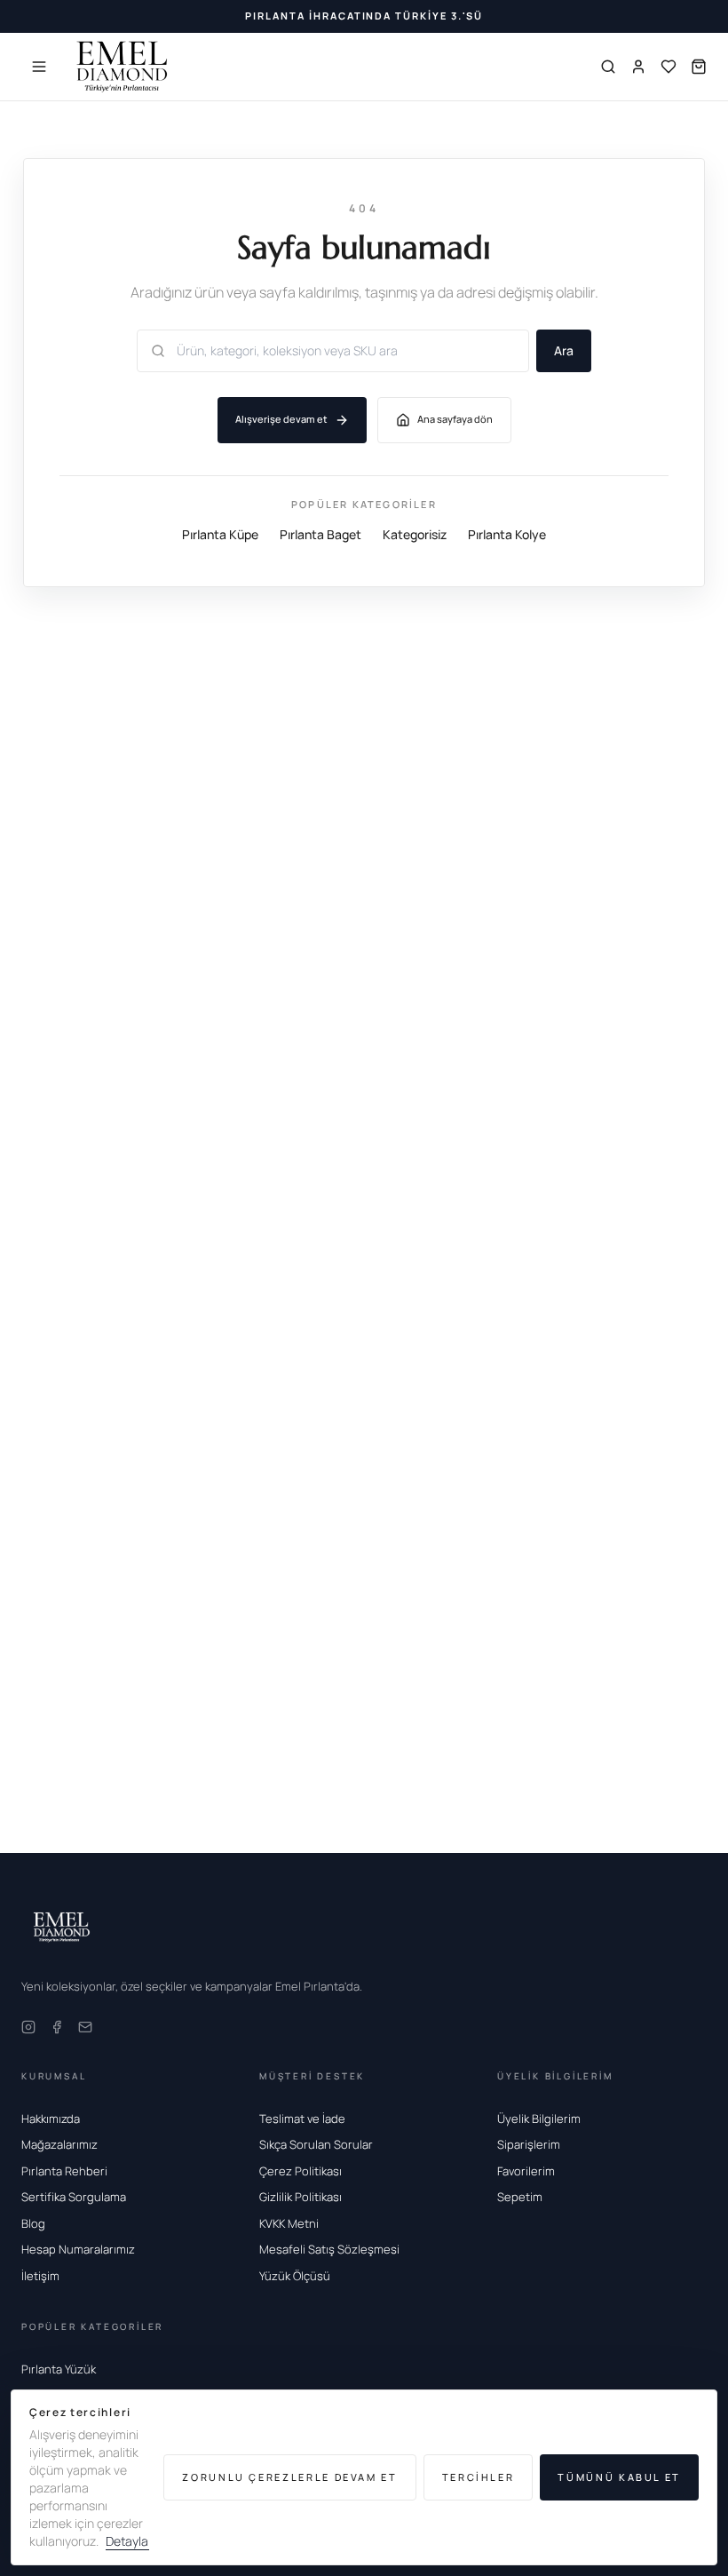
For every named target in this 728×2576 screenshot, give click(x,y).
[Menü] (39, 67)
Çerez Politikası (301, 2171)
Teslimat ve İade (302, 2119)
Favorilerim (526, 2171)
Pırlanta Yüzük (59, 2369)
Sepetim (520, 2197)
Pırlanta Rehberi (64, 2171)
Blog (33, 2223)
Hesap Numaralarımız (78, 2249)
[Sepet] (699, 67)
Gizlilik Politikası (301, 2197)
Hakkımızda (51, 2119)
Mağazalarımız (59, 2144)
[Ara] (608, 67)
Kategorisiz (415, 534)
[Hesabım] (638, 67)
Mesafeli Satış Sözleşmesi (329, 2249)
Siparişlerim (529, 2144)
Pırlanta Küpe (220, 534)
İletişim (40, 2276)
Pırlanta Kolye (507, 534)
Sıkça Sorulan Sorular (316, 2144)
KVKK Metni (289, 2223)
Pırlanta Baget (320, 534)
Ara (564, 350)
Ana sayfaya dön (455, 419)
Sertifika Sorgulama (74, 2197)
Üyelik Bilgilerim (539, 2119)
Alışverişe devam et (281, 419)
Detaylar (129, 2541)
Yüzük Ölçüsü (295, 2276)
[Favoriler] (669, 67)
